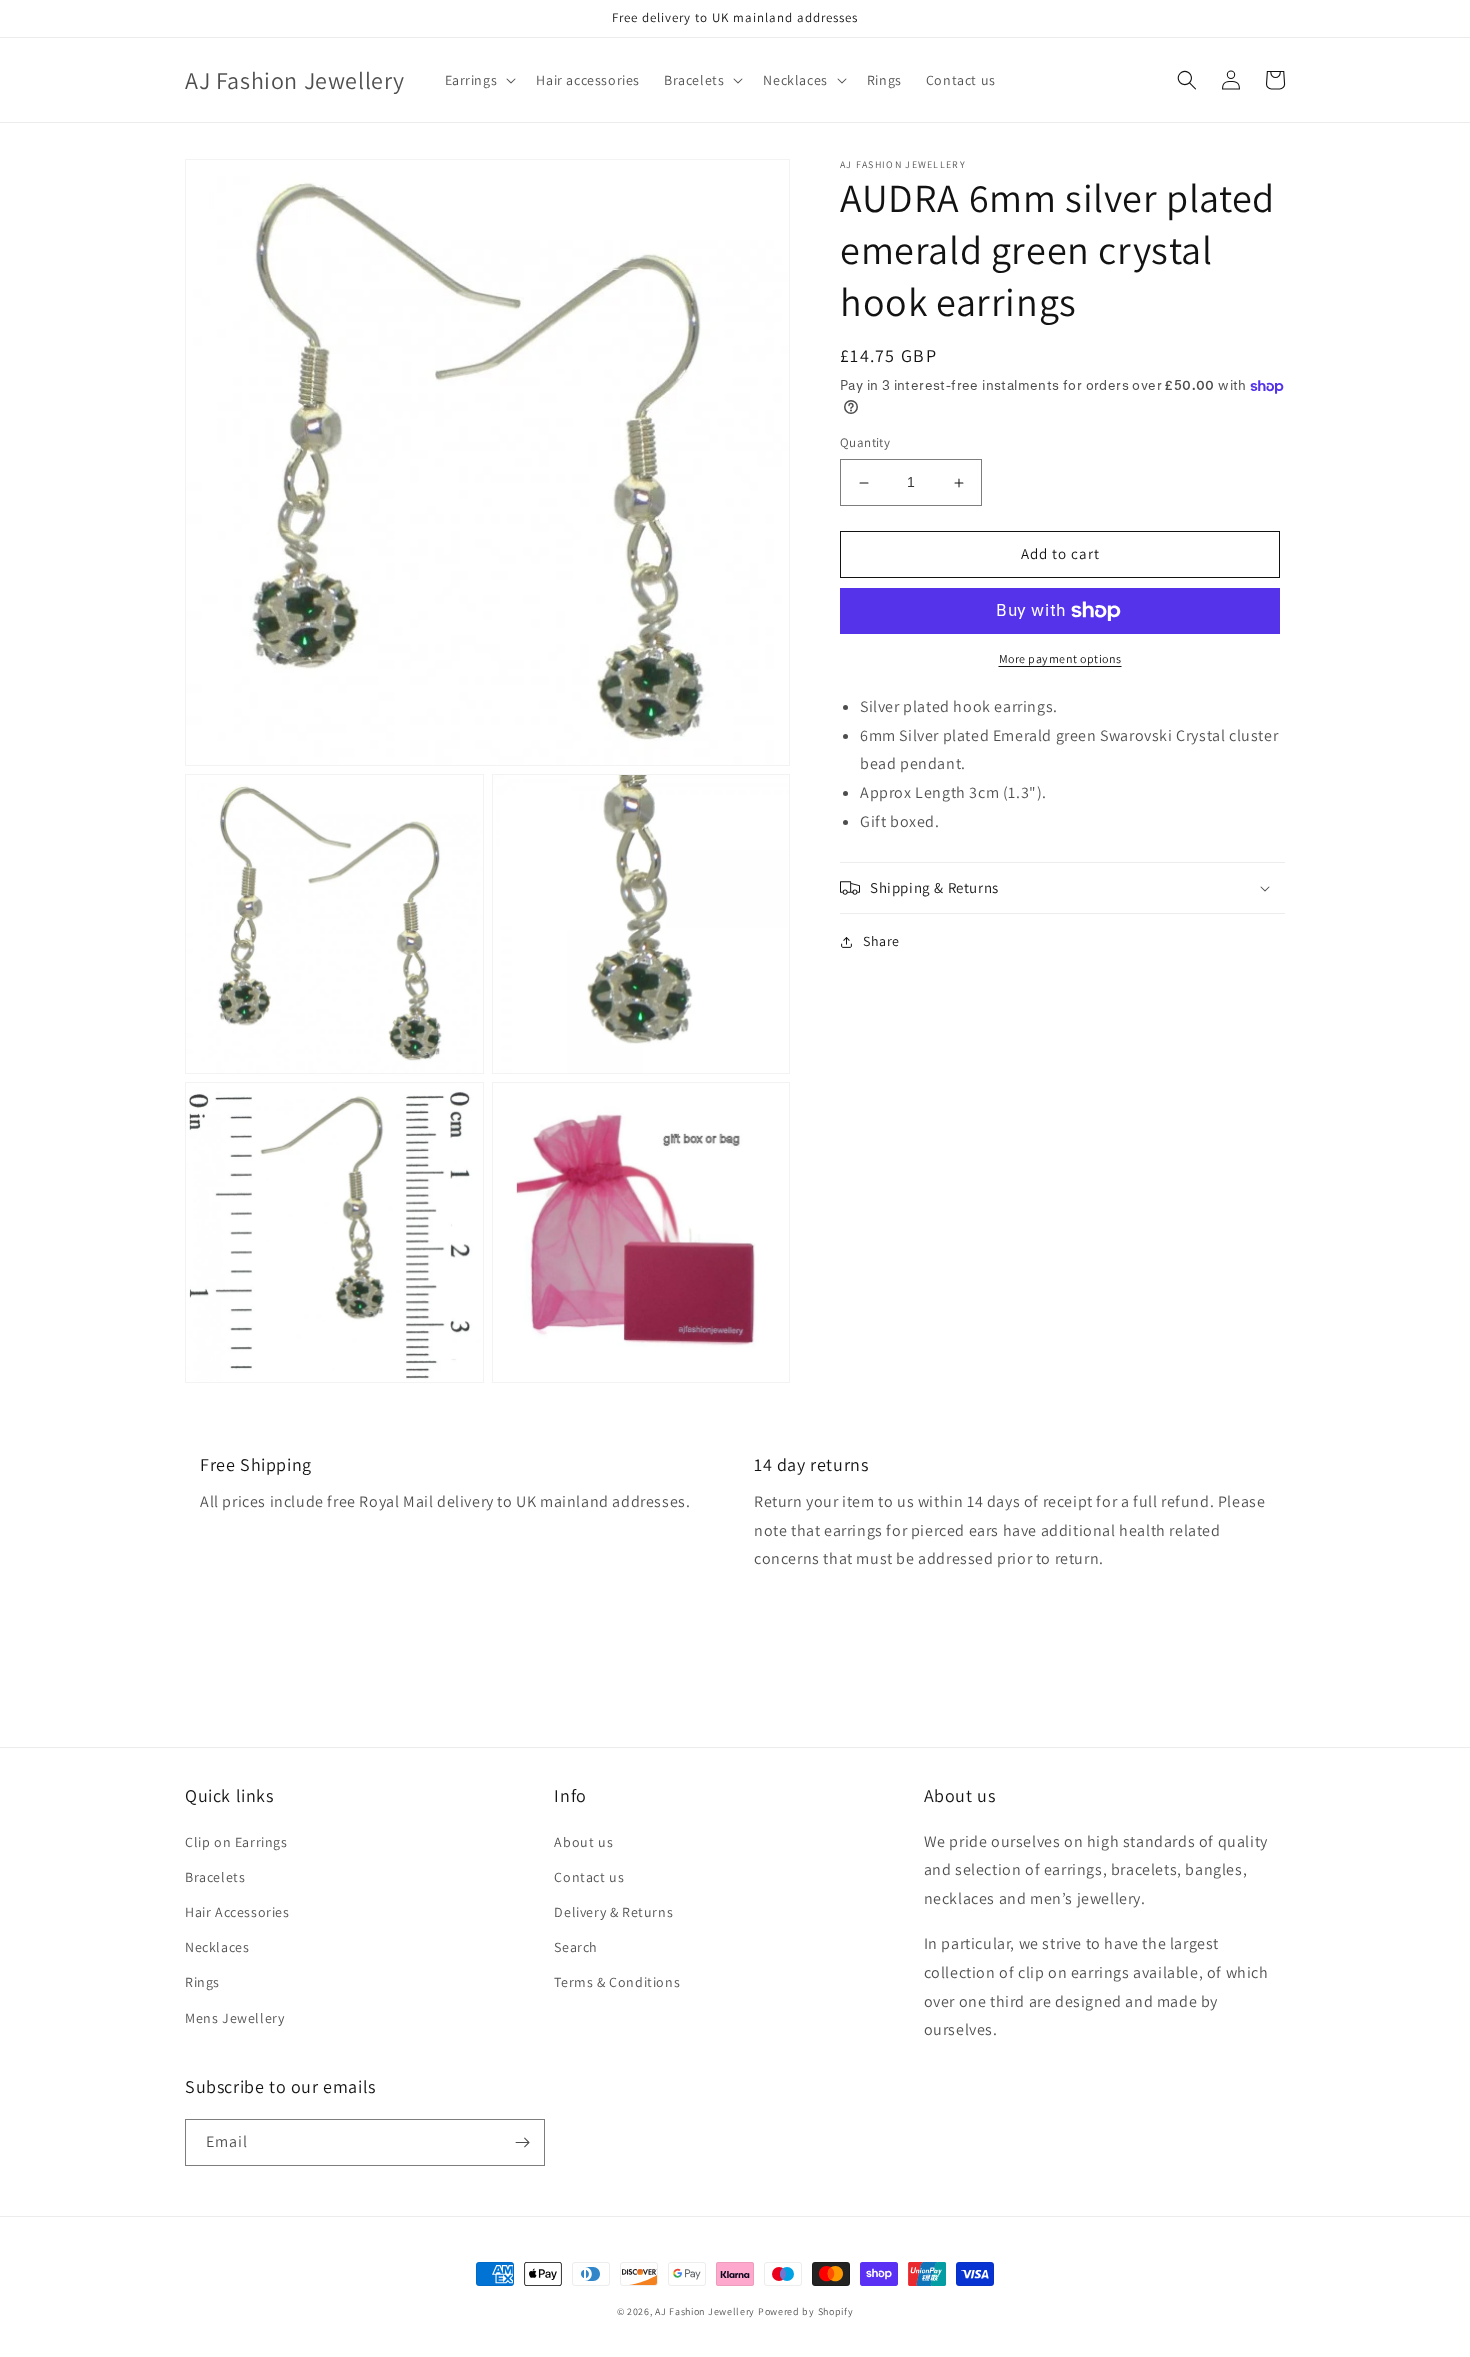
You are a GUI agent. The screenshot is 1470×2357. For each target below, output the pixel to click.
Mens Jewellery (234, 2018)
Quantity (865, 443)
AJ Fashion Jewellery (705, 2311)
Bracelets (215, 1877)
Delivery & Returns (613, 1912)
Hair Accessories (237, 1912)
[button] (479, 80)
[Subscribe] (522, 2142)
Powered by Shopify (806, 2311)
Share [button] (881, 941)
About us (583, 1842)
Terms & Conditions (617, 1982)
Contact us (589, 1877)
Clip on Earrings (236, 1842)
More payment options (1060, 658)
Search (576, 1947)
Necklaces (217, 1947)
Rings (202, 1982)
